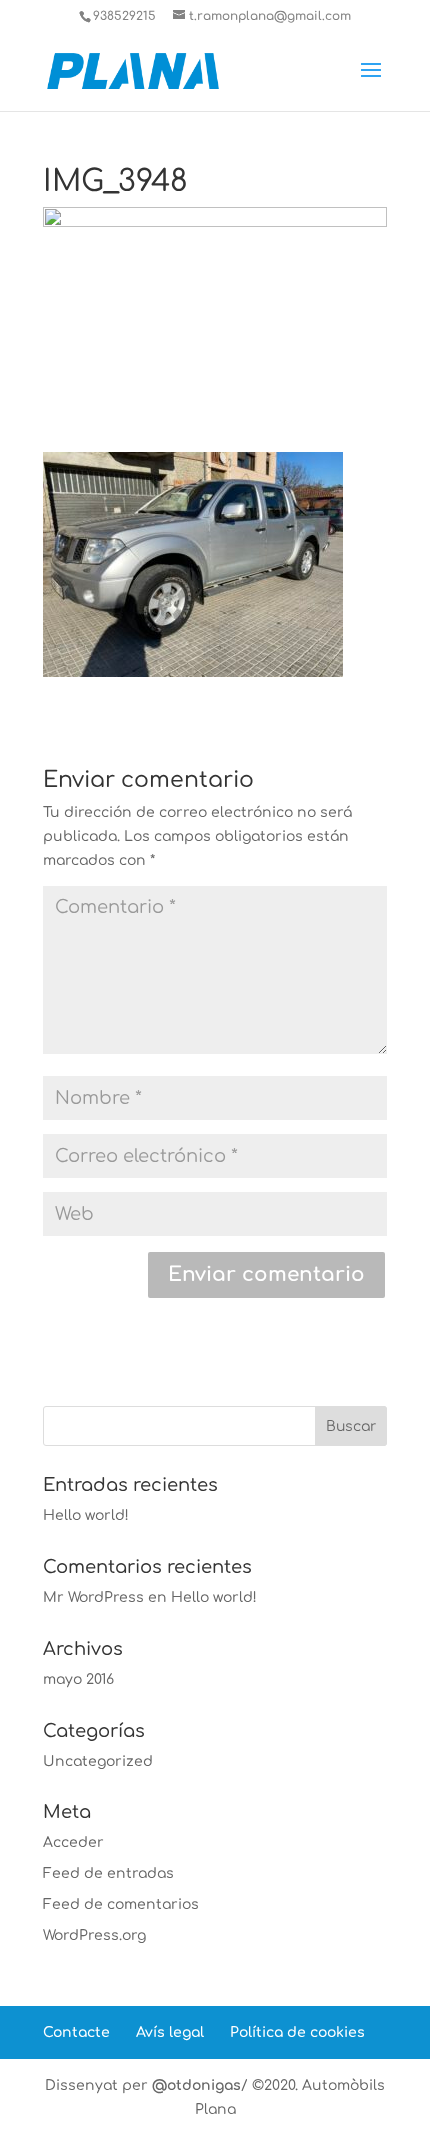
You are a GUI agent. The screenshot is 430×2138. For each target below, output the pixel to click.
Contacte (76, 2032)
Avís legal (170, 2032)
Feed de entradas (108, 1873)
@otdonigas (196, 2085)
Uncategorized (98, 1761)
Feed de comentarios (121, 1904)
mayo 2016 (78, 1679)
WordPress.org (94, 1935)
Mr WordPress (93, 1597)
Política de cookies (297, 2032)
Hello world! (86, 1515)
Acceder (73, 1842)
